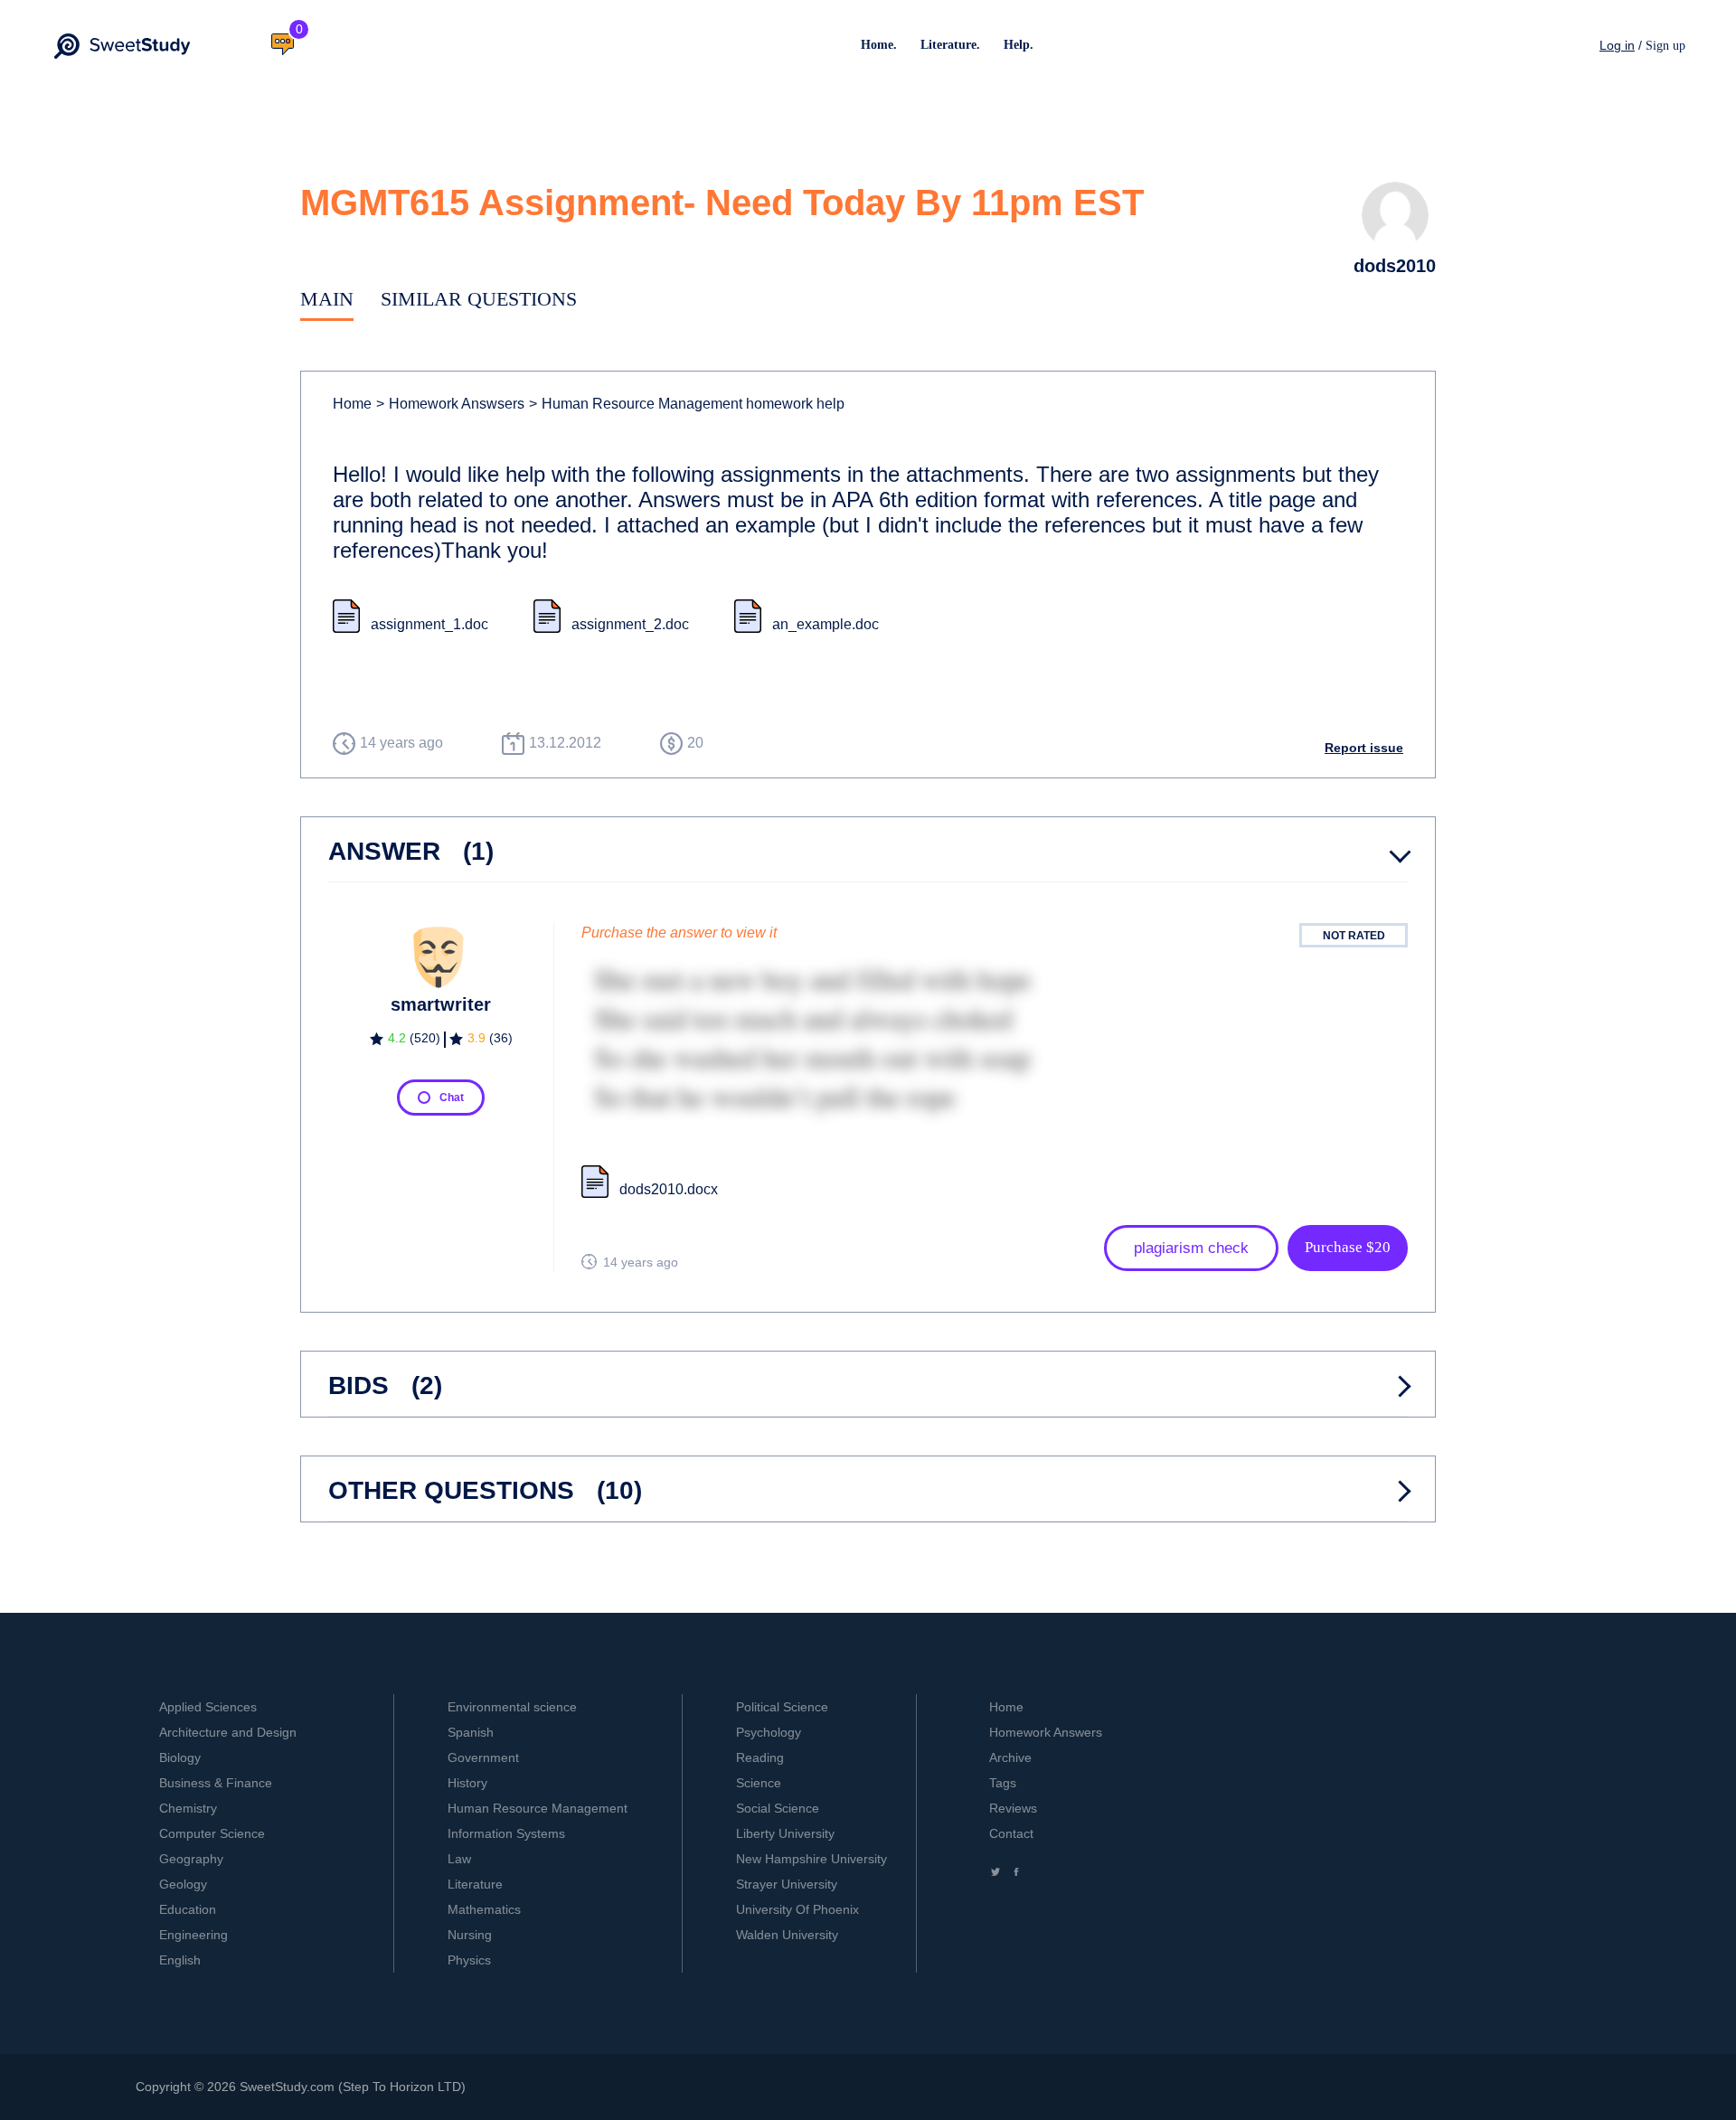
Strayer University (787, 1884)
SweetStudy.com (287, 2087)
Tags (1003, 1783)
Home (352, 404)
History (467, 1783)
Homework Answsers (450, 404)
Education (188, 1909)
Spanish (471, 1732)
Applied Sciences (208, 1707)
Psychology (769, 1732)
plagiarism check (1191, 1248)
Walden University (787, 1935)
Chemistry (188, 1808)
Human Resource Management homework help (687, 404)
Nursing (470, 1935)
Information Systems (506, 1833)
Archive (1010, 1757)
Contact (1011, 1833)
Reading (760, 1757)
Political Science (782, 1707)
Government (483, 1757)
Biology (180, 1757)
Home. (879, 45)
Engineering (193, 1935)
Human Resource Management (538, 1808)
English (180, 1960)
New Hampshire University (811, 1859)
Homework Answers (1046, 1732)
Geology (183, 1884)
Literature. (950, 45)
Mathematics (484, 1909)
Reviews (1013, 1808)
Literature (475, 1884)
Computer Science (212, 1833)
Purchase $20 (1348, 1247)
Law (459, 1859)
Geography (191, 1859)
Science (759, 1783)
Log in (1617, 45)
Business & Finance (216, 1783)
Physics (469, 1960)
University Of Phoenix (797, 1909)
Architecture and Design (228, 1732)
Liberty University (785, 1833)
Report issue (1364, 748)
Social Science (778, 1808)
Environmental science (512, 1707)
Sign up (1665, 46)
